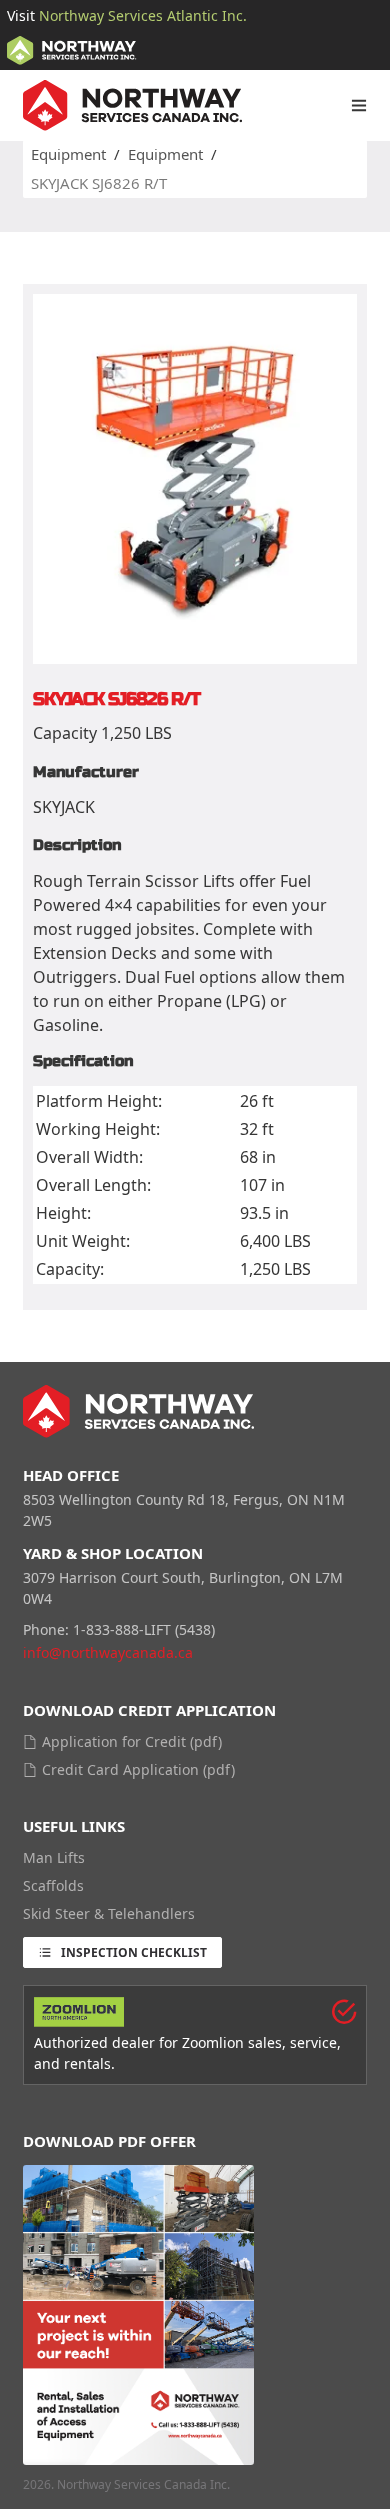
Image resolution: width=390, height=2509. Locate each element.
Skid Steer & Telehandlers (109, 1913)
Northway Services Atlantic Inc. (143, 15)
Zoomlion (213, 2042)
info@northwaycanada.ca (108, 1652)
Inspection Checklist (134, 1952)
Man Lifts (54, 1857)
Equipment (68, 154)
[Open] (359, 105)
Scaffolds (53, 1885)
